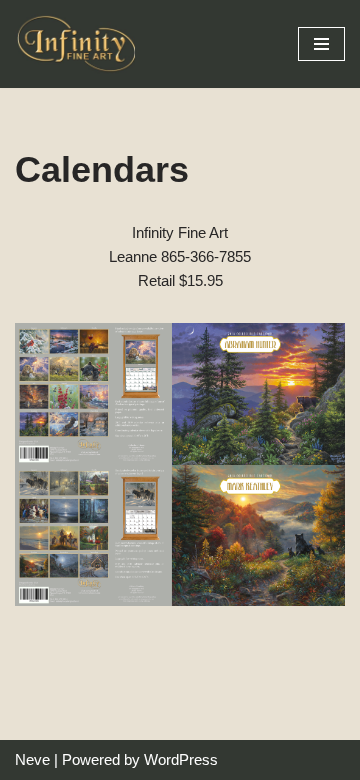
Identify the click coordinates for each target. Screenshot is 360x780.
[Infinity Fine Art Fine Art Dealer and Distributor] (80, 44)
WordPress (181, 759)
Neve (32, 759)
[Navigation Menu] (321, 44)
